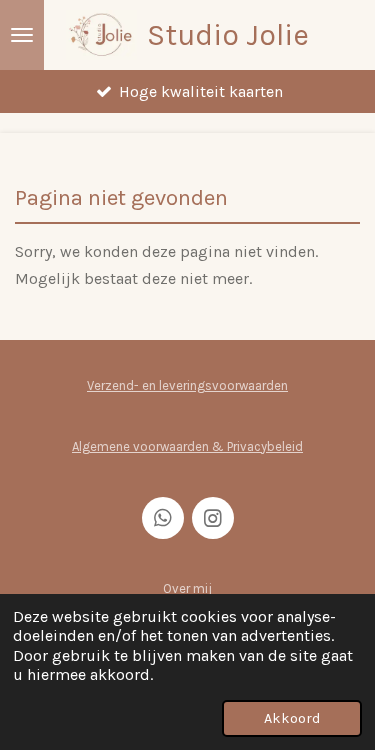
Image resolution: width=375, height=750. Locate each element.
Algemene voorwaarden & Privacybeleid (187, 446)
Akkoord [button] (292, 718)
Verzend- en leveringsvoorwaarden (187, 385)
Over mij (187, 588)
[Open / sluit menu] (22, 35)
